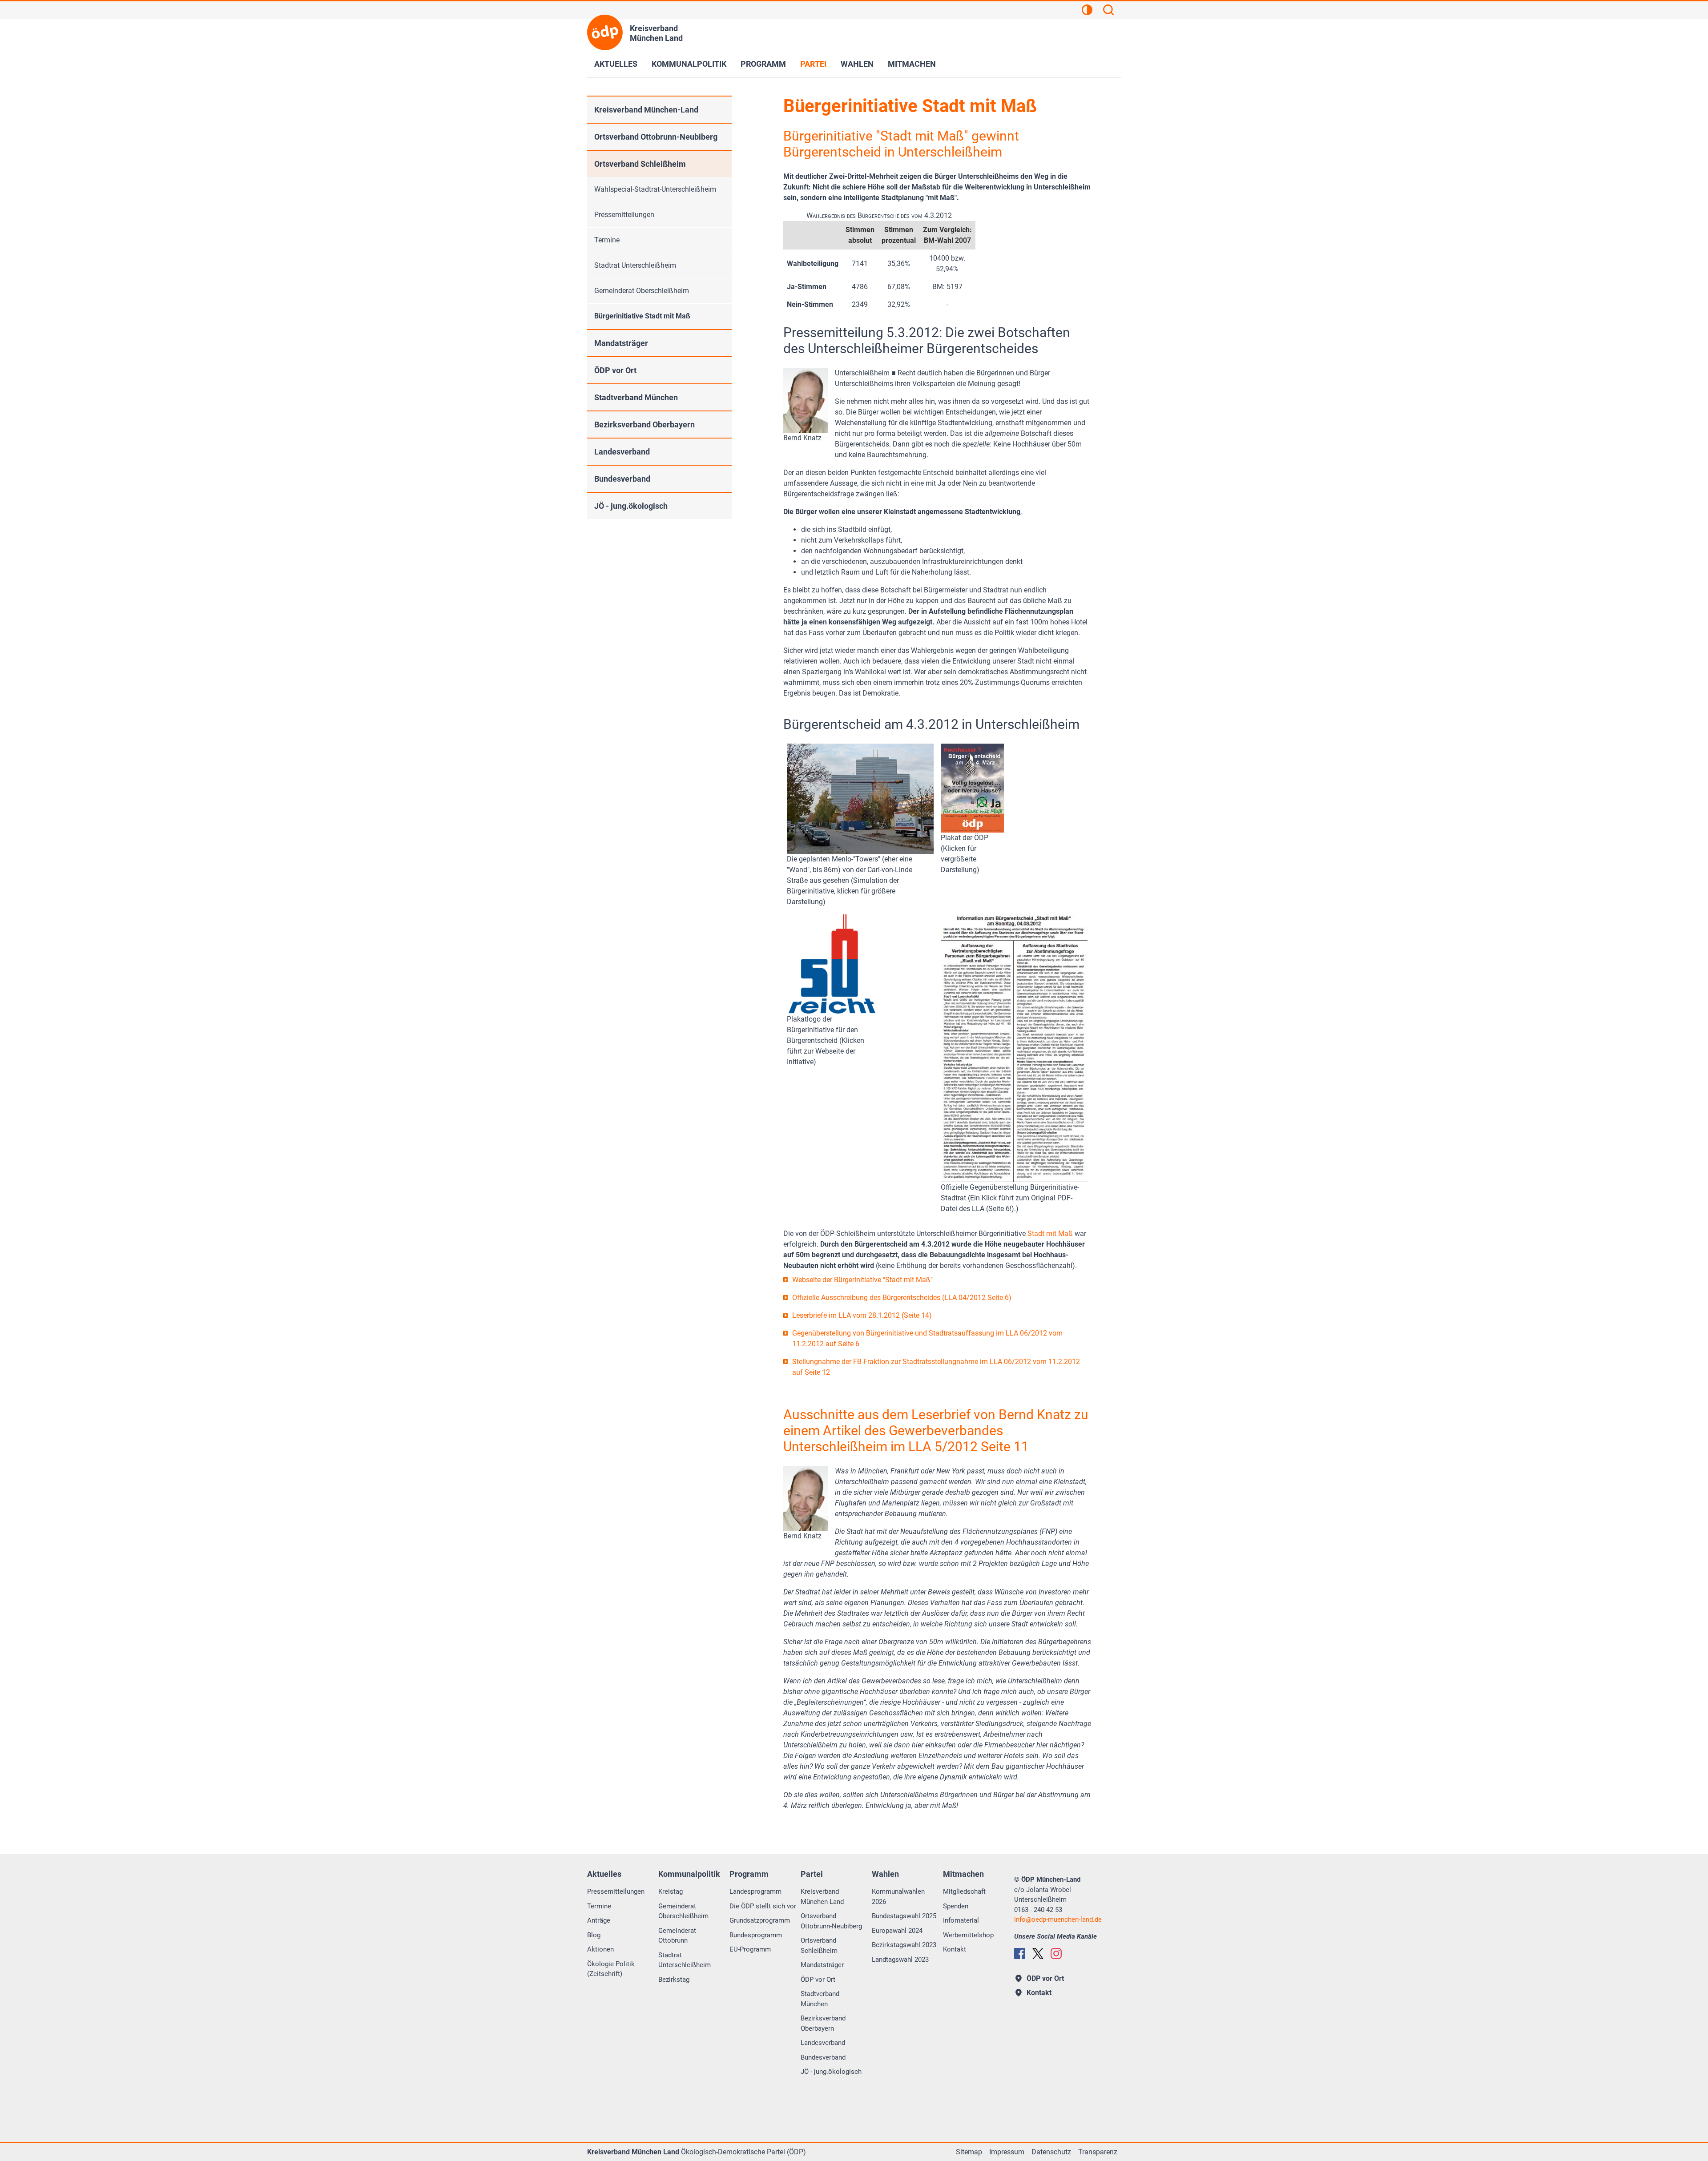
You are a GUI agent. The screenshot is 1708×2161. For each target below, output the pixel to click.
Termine (607, 240)
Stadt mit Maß (1050, 1233)
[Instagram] (1056, 1954)
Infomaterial (961, 1920)
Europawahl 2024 (897, 1931)
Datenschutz (1051, 2152)
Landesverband (622, 452)
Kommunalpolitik (689, 64)
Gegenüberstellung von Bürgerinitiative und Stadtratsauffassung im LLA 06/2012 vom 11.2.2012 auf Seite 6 (927, 1338)
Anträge (599, 1920)
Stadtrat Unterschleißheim (635, 265)
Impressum (1007, 2152)
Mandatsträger (621, 343)
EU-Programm (750, 1949)
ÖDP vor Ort (615, 370)
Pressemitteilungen (624, 215)
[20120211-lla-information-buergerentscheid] (1014, 1048)
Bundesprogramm (756, 1935)
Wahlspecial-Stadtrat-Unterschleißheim (655, 189)
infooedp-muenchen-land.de (1058, 1920)
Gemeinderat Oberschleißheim (642, 291)
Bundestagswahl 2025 (904, 1916)
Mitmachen (912, 64)
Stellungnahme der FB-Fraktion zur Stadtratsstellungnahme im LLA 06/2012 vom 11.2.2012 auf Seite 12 (936, 1367)
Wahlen (857, 64)
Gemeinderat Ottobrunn (677, 1936)
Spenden (956, 1906)
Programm (763, 64)
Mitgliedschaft (964, 1891)
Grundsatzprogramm (760, 1920)
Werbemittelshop (968, 1935)
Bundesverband (622, 479)
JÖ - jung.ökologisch (631, 506)
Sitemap (969, 2152)
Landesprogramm (755, 1891)
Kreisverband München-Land (646, 110)
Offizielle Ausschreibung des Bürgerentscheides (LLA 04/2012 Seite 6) (902, 1298)
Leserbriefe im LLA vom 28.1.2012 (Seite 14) (862, 1315)
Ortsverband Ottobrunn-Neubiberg (656, 137)
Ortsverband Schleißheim (640, 164)
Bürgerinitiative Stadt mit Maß (642, 316)
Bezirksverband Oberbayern (645, 425)
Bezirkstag (674, 1980)
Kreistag (671, 1891)
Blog (594, 1935)
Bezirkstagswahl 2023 (904, 1945)
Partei (813, 64)
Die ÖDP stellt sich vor (763, 1906)
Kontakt (955, 1949)
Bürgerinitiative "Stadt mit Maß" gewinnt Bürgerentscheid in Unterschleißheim (901, 144)
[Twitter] (1038, 1954)
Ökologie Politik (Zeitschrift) (611, 1969)
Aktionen (600, 1949)
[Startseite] (605, 32)
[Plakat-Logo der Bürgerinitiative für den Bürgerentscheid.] (860, 799)
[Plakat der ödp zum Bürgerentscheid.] (972, 788)
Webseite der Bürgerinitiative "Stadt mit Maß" (862, 1280)
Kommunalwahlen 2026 (898, 1897)
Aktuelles (616, 64)
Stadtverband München (636, 397)
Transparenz (1098, 2152)
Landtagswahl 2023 (900, 1960)
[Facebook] (1020, 1954)
